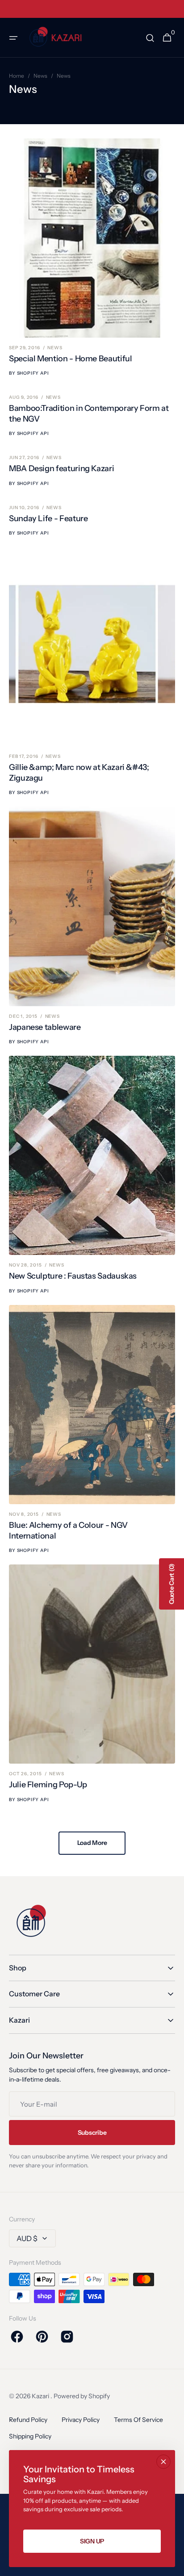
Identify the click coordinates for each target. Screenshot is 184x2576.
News (40, 76)
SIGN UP (92, 2541)
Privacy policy (81, 2420)
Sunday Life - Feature (48, 519)
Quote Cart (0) (171, 1584)
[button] (13, 38)
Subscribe (92, 2133)
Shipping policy (30, 2436)
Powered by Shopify (82, 2396)
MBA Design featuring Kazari (61, 468)
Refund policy (28, 2420)
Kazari (41, 2396)
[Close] (163, 2462)
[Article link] (92, 258)
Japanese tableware (45, 1027)
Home (17, 76)
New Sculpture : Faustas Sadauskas (73, 1276)
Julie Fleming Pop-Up (48, 1785)
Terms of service (138, 2420)
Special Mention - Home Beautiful (70, 359)
